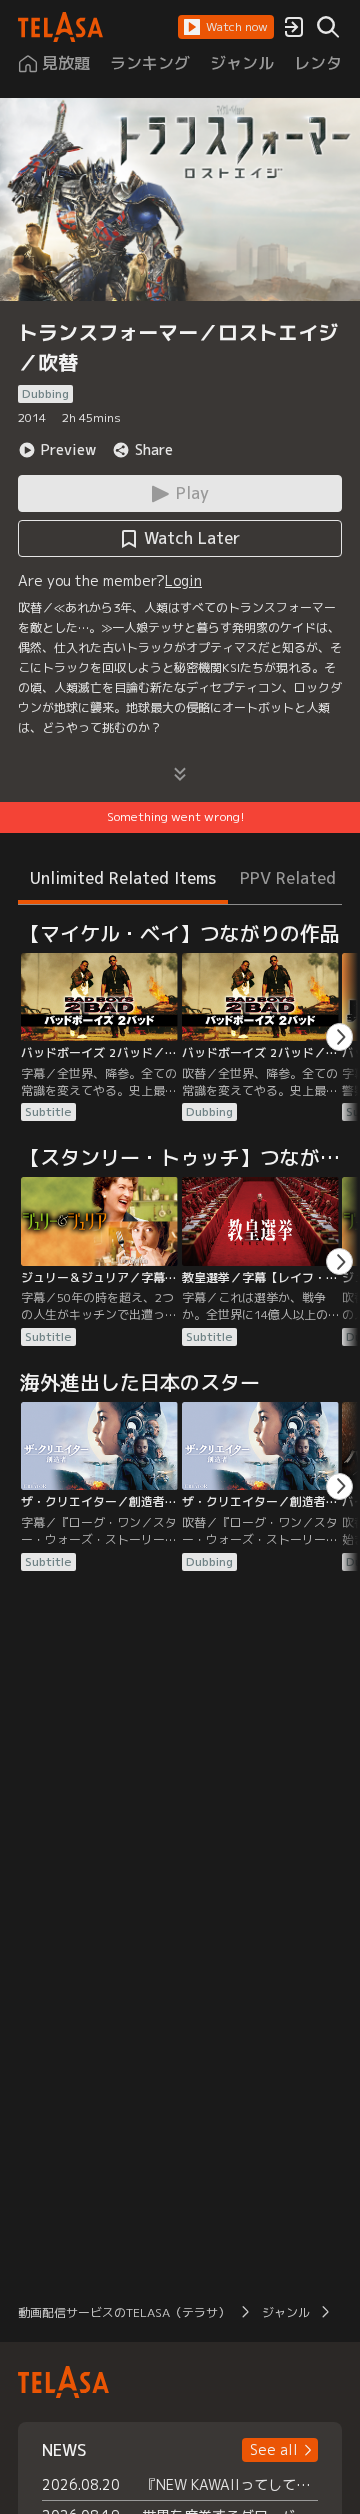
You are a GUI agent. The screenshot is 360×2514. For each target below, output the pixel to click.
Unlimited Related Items (123, 878)
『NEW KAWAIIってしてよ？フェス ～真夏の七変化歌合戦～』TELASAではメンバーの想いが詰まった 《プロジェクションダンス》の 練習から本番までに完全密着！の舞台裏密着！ (230, 2484)
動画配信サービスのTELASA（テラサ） (124, 2312)
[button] (226, 27)
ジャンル (286, 2312)
